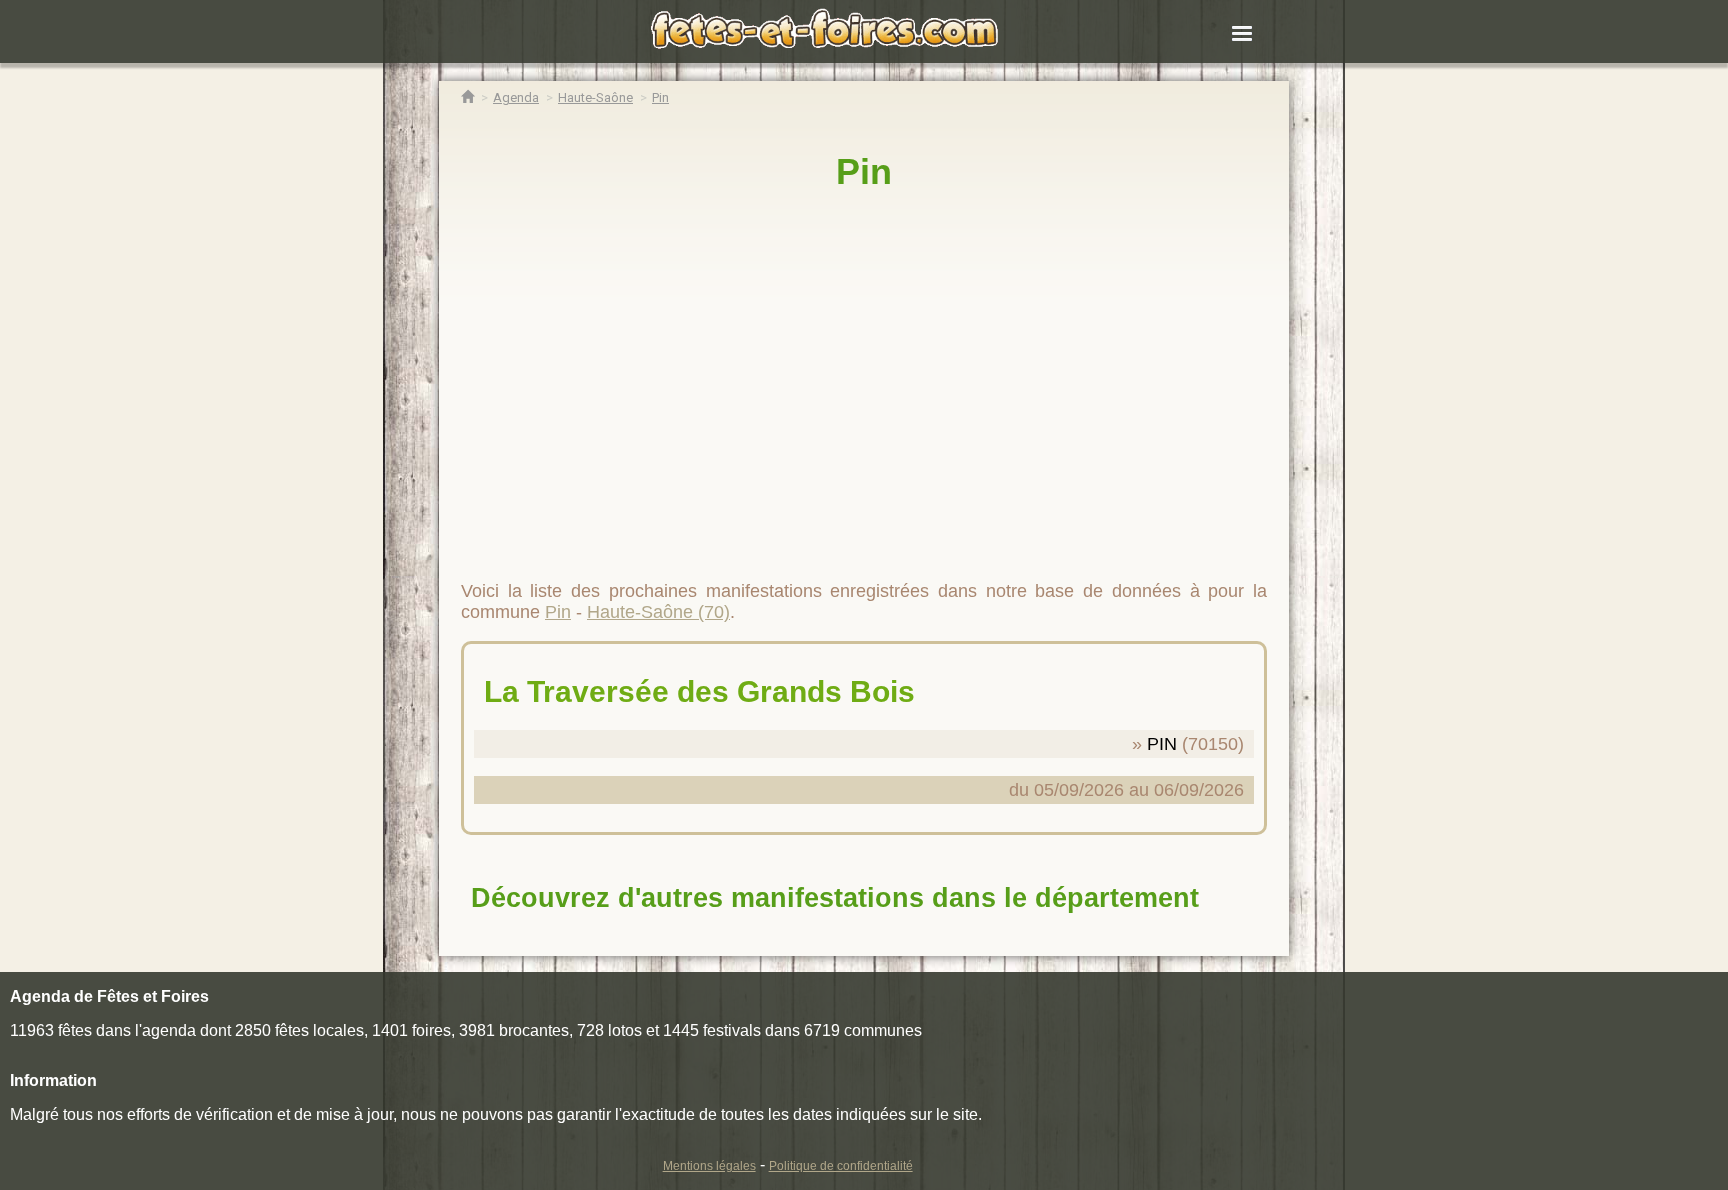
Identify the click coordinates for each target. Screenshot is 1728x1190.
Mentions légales (709, 1166)
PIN (1162, 744)
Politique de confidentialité (841, 1166)
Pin (864, 171)
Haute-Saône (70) (658, 612)
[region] (864, 377)
